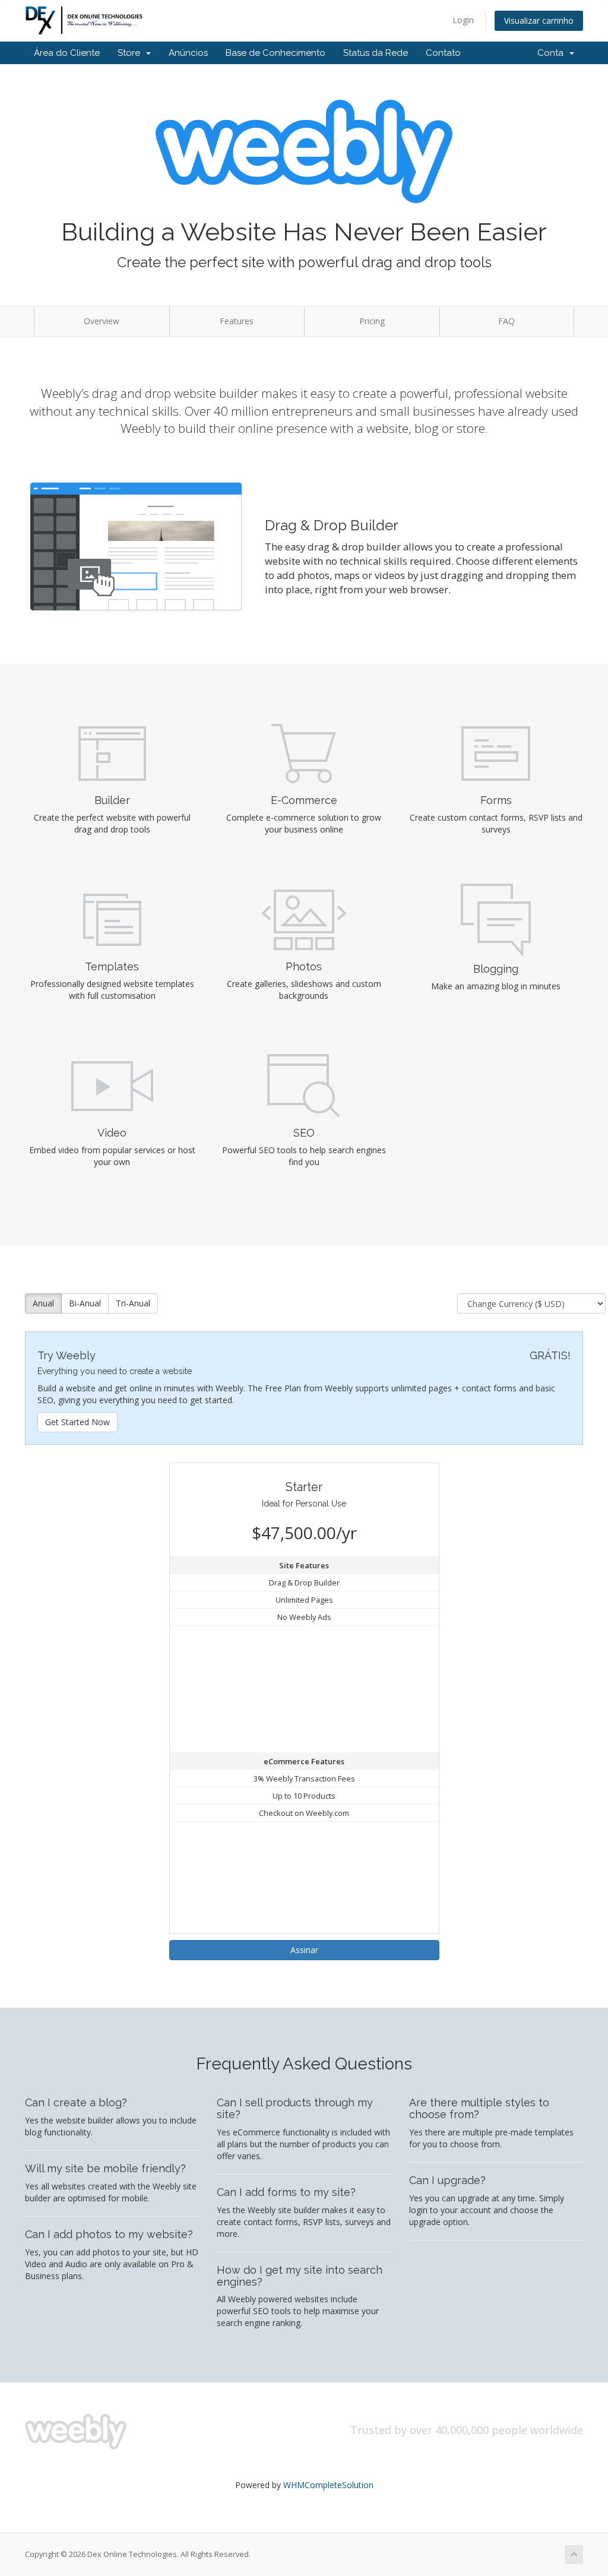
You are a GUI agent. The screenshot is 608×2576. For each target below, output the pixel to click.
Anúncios (188, 53)
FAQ (506, 321)
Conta (553, 53)
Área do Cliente (67, 53)
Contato (443, 53)
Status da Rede (376, 53)
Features (237, 321)
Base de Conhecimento (275, 53)
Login (463, 20)
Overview (102, 321)
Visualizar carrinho (539, 20)
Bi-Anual (85, 1303)
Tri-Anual (133, 1303)
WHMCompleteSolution (328, 2485)
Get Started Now (77, 1422)
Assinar (304, 1950)
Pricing (372, 321)
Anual (43, 1303)
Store (131, 53)
